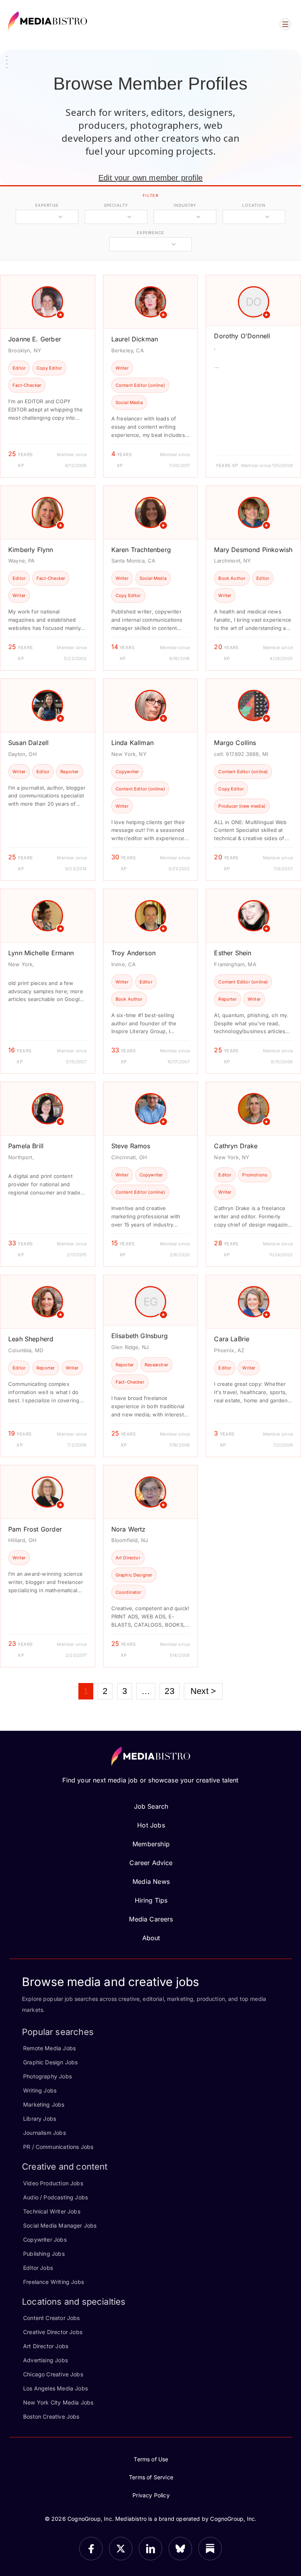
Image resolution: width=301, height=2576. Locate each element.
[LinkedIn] (150, 2549)
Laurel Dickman (135, 339)
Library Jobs (40, 2119)
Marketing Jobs (44, 2104)
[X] (121, 2549)
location (254, 205)
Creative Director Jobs (53, 2332)
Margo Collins (235, 743)
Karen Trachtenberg (141, 550)
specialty (116, 205)
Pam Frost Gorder (35, 1529)
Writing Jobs (40, 2090)
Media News (151, 1881)
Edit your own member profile (150, 178)
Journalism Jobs (44, 2133)
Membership (151, 1844)
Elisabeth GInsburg (140, 1336)
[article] (48, 376)
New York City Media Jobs (58, 2402)
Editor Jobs (38, 2268)
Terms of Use (151, 2459)
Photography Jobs (47, 2076)
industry (185, 205)
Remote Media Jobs (49, 2048)
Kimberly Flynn (31, 550)
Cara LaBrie (232, 1339)
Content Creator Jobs (52, 2318)
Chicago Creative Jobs (53, 2374)
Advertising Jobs (45, 2360)
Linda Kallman (132, 743)
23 (169, 1691)
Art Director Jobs (46, 2346)
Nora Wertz (129, 1529)
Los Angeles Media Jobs (55, 2388)
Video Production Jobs (53, 2183)
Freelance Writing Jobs (53, 2282)
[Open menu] (285, 24)
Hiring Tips (151, 1900)
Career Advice (151, 1863)
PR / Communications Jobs (58, 2147)
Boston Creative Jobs (51, 2416)
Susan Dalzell (28, 743)
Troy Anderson (133, 953)
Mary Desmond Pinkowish (253, 550)
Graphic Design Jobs (50, 2062)
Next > (203, 1691)
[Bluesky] (180, 2549)
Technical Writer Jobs (52, 2211)
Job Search (151, 1806)
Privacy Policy (151, 2495)
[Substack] (210, 2549)
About (151, 1938)
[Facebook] (91, 2549)
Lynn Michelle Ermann (41, 953)
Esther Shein (233, 953)
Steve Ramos (131, 1146)
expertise (47, 205)
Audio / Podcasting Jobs (55, 2197)
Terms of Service (151, 2477)
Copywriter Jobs (45, 2240)
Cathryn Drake (236, 1146)
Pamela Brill (26, 1146)
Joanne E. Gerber (35, 339)
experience (150, 233)
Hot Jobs (151, 1825)
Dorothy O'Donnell (242, 336)
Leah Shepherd (31, 1339)
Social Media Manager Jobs (60, 2225)
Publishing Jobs (44, 2254)
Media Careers (151, 1919)
